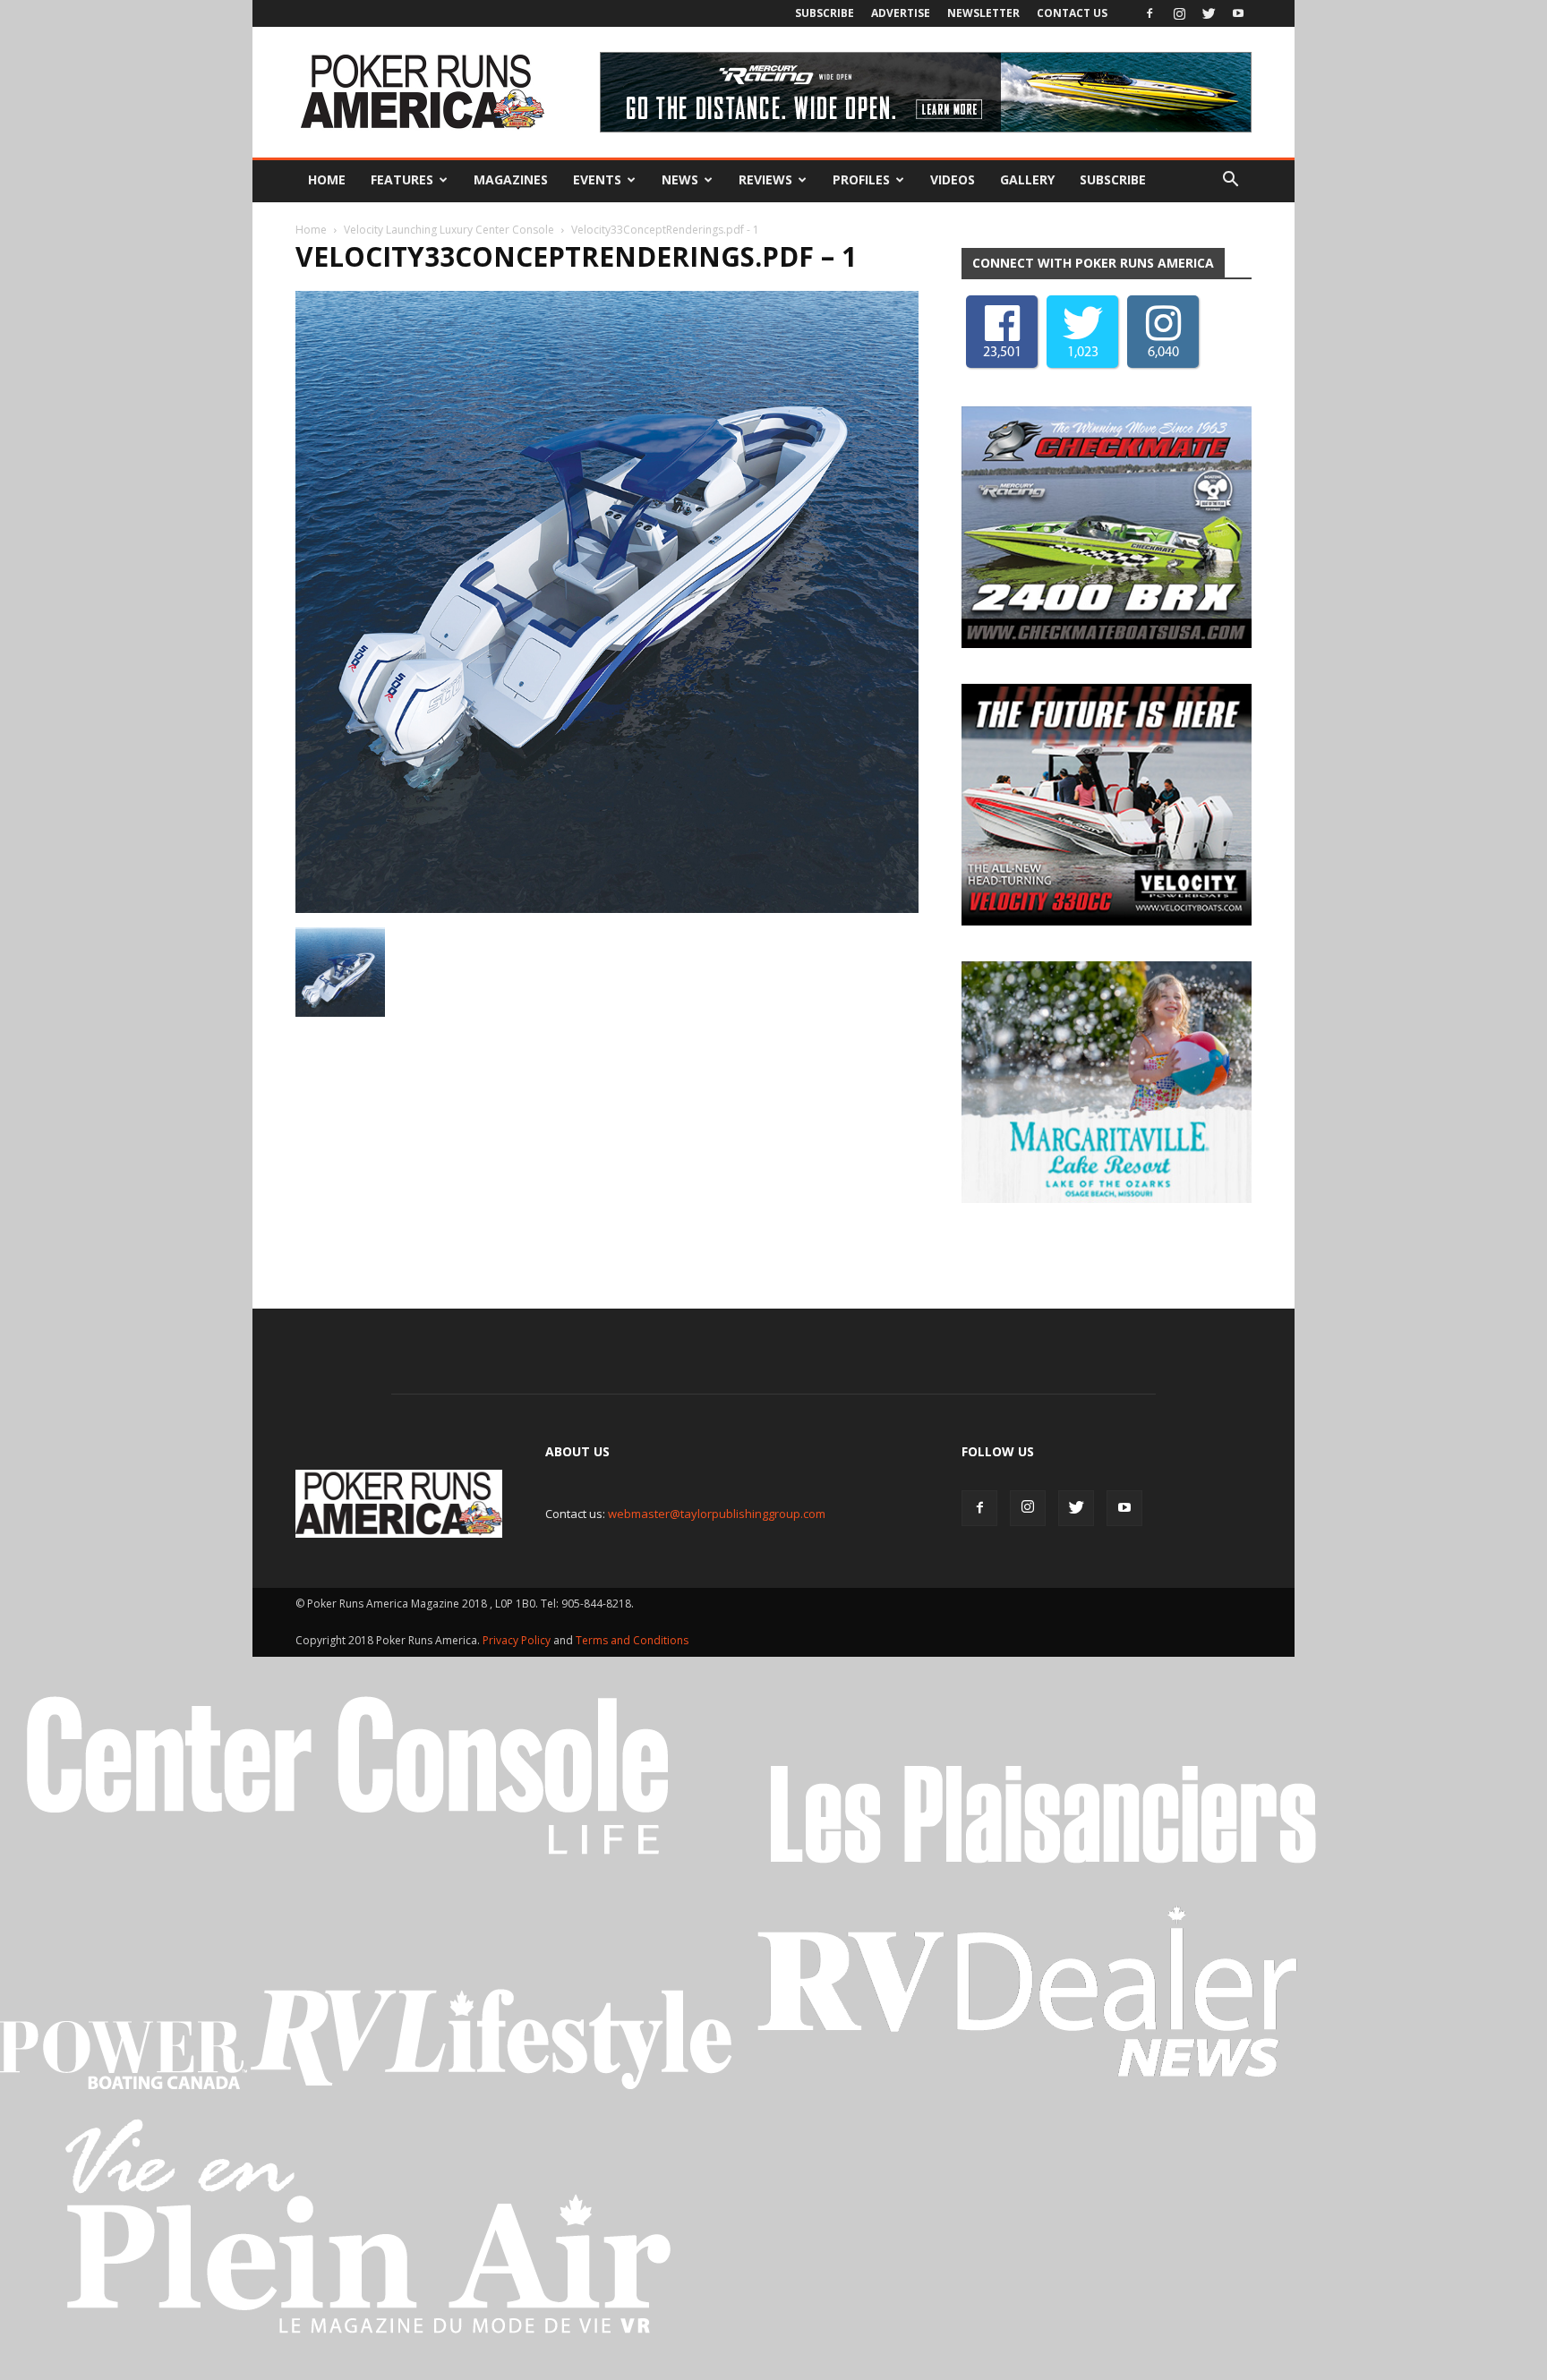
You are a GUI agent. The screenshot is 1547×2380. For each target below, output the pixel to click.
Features (402, 179)
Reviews (765, 179)
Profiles (861, 179)
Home (327, 179)
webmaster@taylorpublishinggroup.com (717, 1518)
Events (597, 179)
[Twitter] (1209, 13)
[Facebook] (1150, 13)
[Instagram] (1179, 13)
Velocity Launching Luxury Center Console (449, 230)
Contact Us (1072, 13)
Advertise (901, 13)
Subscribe (825, 13)
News (680, 179)
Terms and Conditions (632, 1645)
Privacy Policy (518, 1645)
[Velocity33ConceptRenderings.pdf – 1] (607, 908)
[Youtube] (1238, 13)
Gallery (1027, 179)
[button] (1230, 180)
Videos (953, 179)
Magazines (511, 179)
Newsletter (983, 13)
